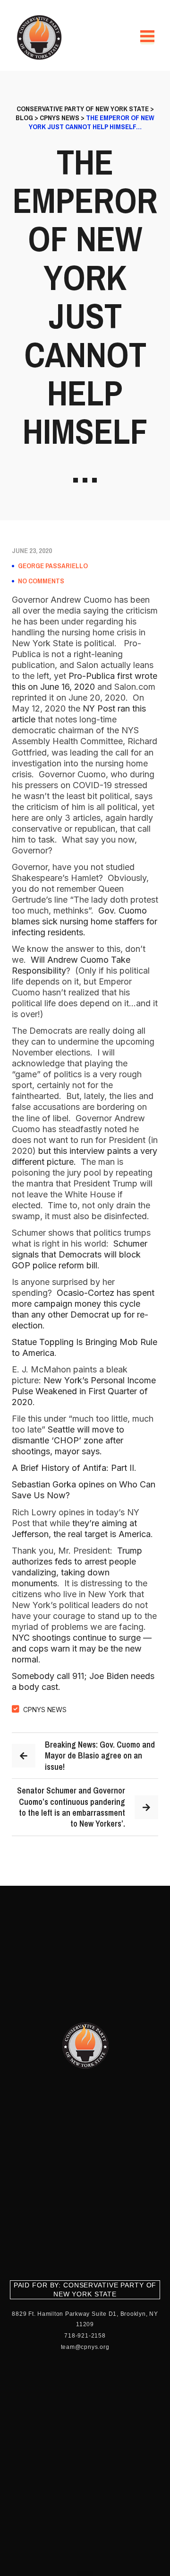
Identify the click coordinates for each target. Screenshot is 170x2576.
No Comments (41, 581)
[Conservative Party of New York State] (41, 37)
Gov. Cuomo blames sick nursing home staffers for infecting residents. (85, 921)
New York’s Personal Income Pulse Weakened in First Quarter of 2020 (84, 1391)
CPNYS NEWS (45, 1710)
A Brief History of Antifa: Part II (73, 1468)
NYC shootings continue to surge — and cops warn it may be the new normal (82, 1648)
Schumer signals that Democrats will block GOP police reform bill (80, 1254)
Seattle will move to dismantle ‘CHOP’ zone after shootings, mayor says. (68, 1440)
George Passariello (53, 566)
